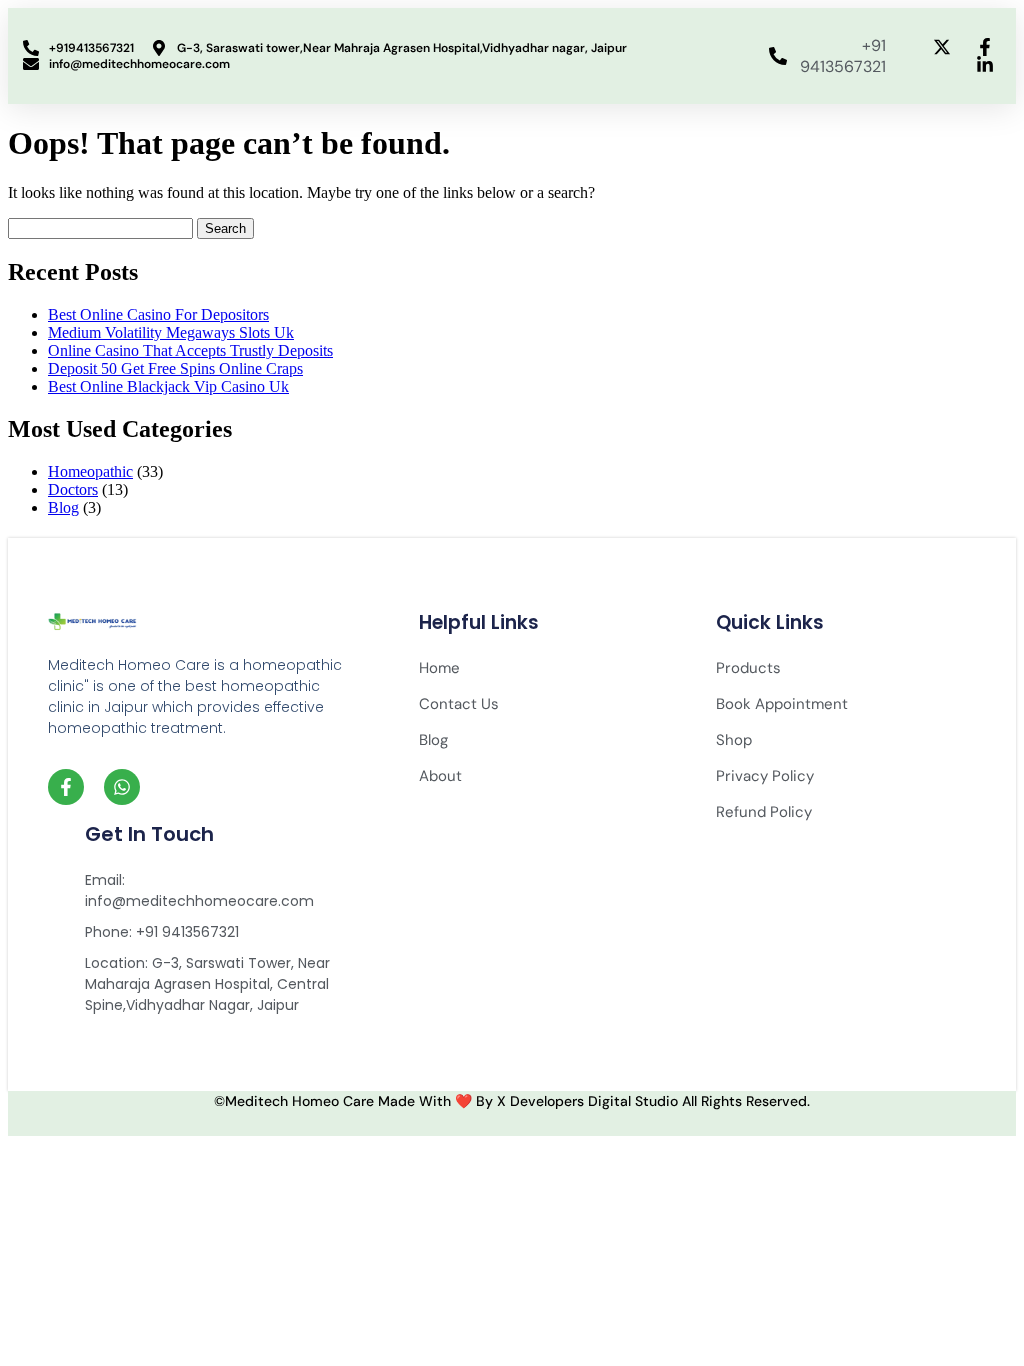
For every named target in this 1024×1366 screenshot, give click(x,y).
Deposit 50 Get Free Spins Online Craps (175, 368)
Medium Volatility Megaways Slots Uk (171, 332)
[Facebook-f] (66, 787)
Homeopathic (90, 471)
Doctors (73, 489)
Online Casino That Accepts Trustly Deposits (190, 350)
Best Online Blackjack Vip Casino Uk (168, 386)
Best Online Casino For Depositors (158, 314)
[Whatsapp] (122, 787)
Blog (63, 507)
